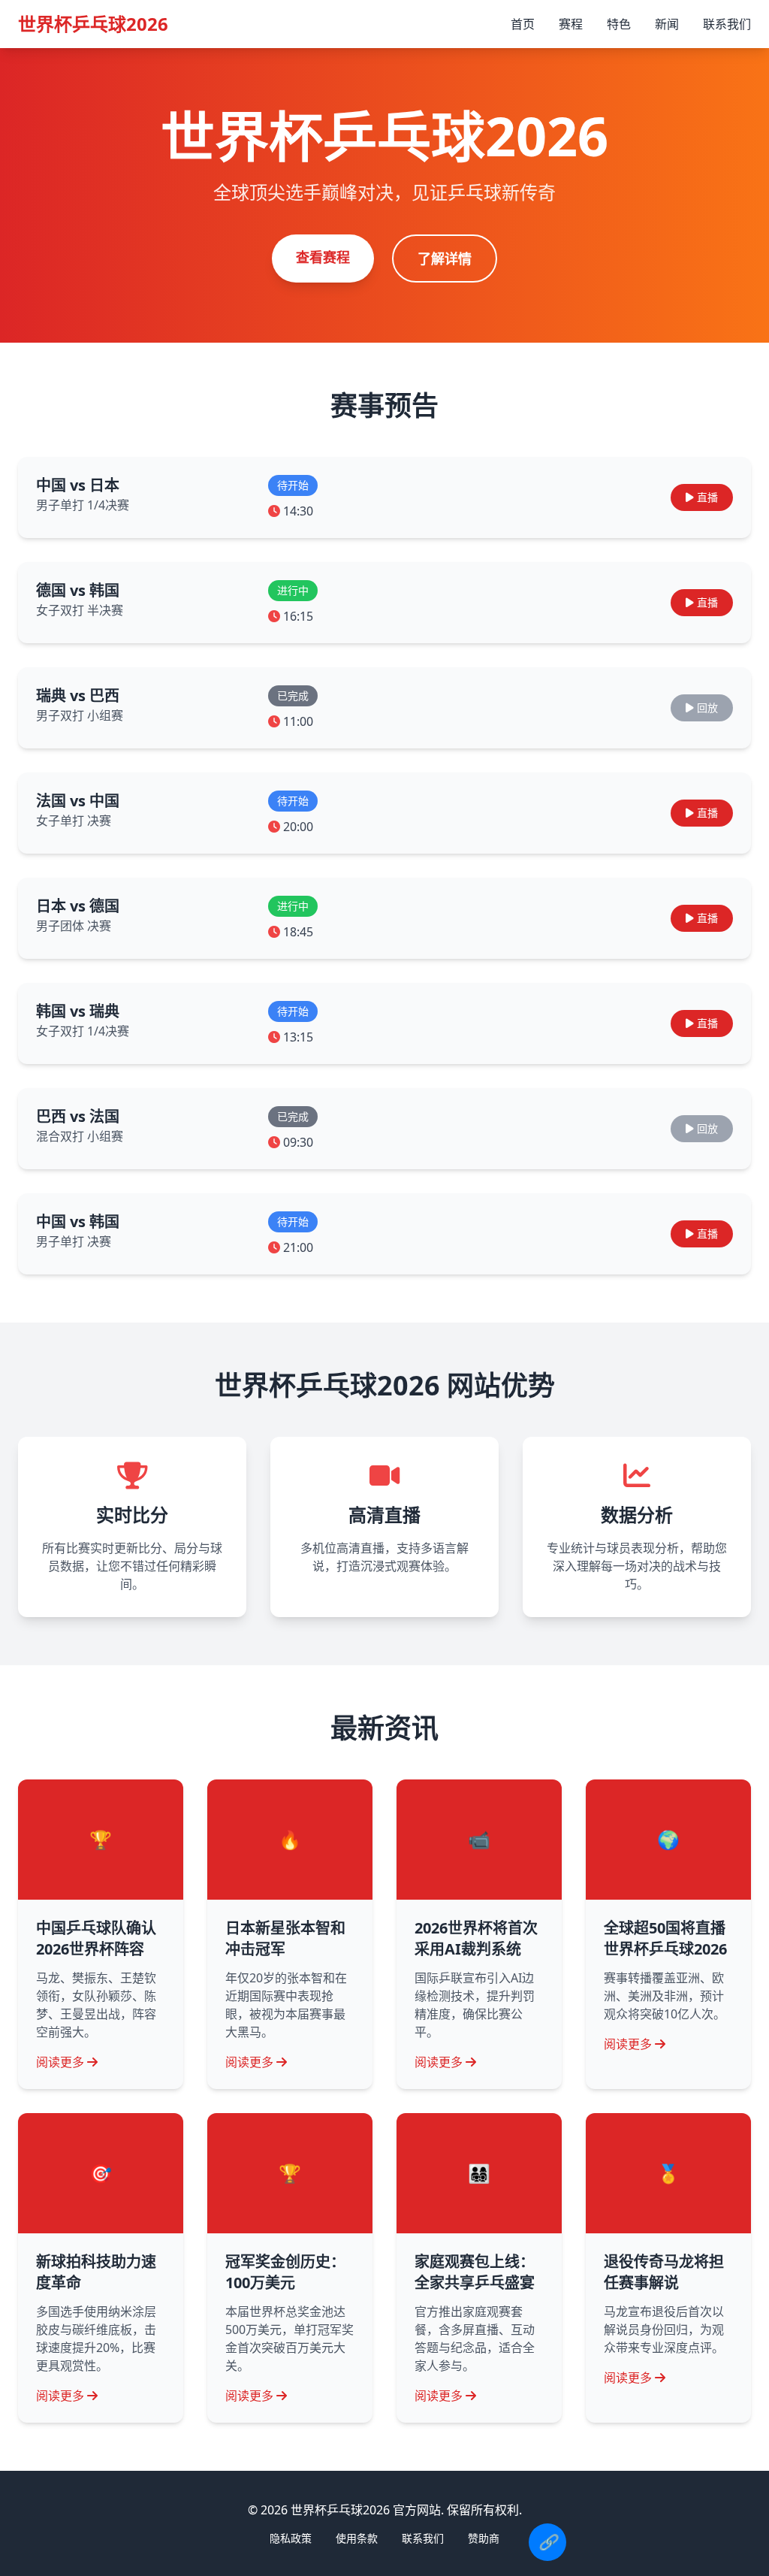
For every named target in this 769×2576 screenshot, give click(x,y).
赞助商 (484, 2538)
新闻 (667, 24)
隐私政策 (291, 2538)
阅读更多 (60, 2062)
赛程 (571, 24)
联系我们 (727, 24)
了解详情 (445, 259)
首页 (523, 24)
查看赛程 (323, 257)
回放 (707, 707)
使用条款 (357, 2538)
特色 (619, 24)
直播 (707, 497)
